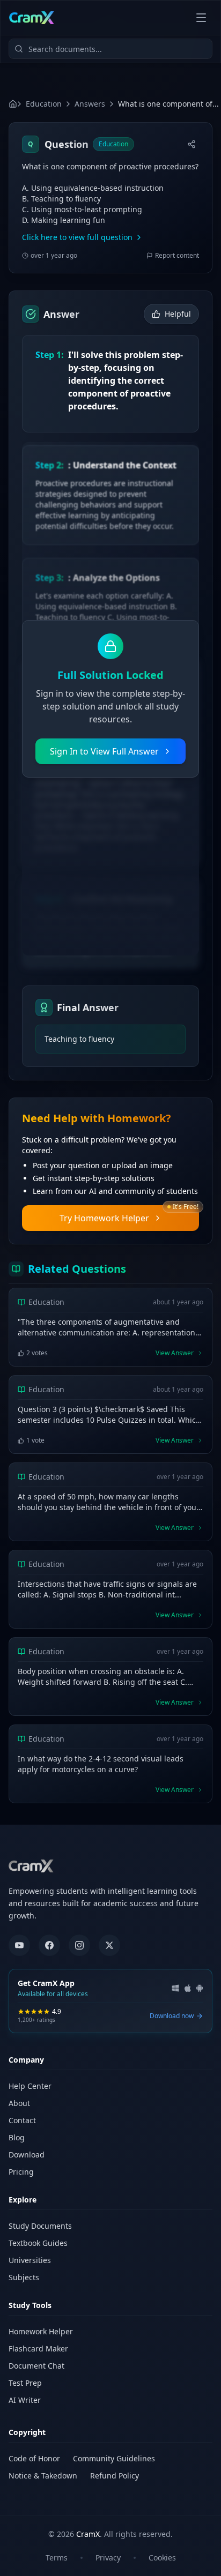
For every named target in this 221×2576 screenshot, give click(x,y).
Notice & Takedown (43, 2476)
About (19, 2103)
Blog (17, 2137)
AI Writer (25, 2400)
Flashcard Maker (38, 2349)
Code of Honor (34, 2458)
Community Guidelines (114, 2458)
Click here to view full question (77, 237)
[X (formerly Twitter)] (109, 1945)
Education (44, 104)
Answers (90, 104)
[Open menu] (201, 18)
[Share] (191, 144)
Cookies (162, 2558)
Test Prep (25, 2383)
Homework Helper (41, 2331)
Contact (22, 2120)
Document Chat (36, 2366)
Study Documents (40, 2226)
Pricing (21, 2172)
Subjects (24, 2277)
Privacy (108, 2558)
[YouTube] (19, 1945)
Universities (30, 2260)
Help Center (30, 2086)
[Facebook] (49, 1945)
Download (27, 2155)
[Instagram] (79, 1945)
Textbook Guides (38, 2243)
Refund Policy (115, 2476)
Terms (57, 2558)
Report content (177, 256)
